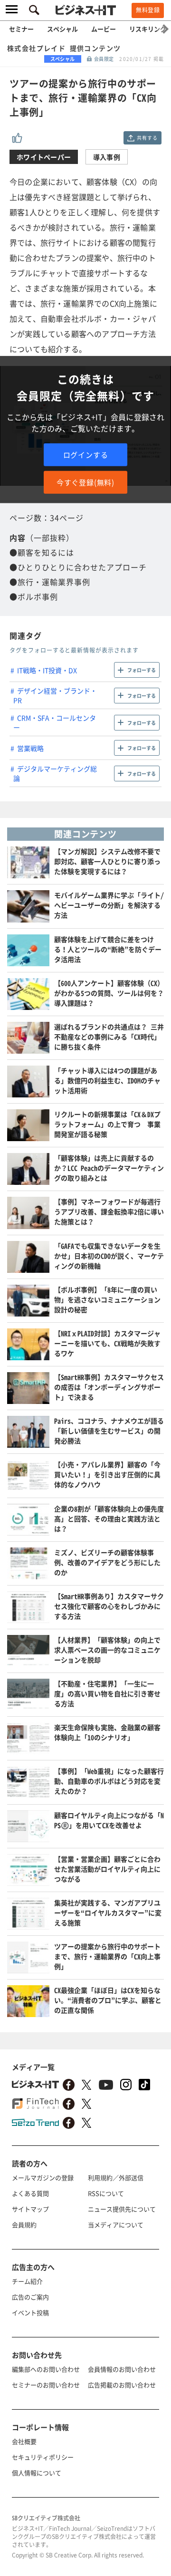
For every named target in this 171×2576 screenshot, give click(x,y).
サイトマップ (30, 2209)
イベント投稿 (30, 2312)
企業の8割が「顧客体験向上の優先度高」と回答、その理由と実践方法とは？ (109, 1519)
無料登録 (148, 10)
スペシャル (62, 29)
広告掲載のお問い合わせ (122, 2385)
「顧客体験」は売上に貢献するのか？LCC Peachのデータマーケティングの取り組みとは (109, 1168)
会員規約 (24, 2225)
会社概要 (24, 2441)
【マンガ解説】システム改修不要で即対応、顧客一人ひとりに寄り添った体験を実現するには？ (107, 861)
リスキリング (148, 29)
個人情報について (37, 2473)
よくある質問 (30, 2193)
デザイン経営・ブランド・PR (55, 695)
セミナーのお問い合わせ (46, 2385)
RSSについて (106, 2193)
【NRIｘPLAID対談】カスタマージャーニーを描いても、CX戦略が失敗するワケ (107, 1343)
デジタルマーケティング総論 (55, 773)
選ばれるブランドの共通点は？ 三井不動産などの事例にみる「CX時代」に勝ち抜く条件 (109, 1037)
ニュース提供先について (122, 2209)
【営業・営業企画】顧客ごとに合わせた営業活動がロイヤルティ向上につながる (107, 1869)
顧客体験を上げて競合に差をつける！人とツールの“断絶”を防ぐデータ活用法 (108, 949)
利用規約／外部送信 (116, 2177)
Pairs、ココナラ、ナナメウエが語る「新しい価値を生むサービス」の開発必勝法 (109, 1431)
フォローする (142, 670)
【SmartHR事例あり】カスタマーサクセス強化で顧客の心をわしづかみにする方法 (109, 1606)
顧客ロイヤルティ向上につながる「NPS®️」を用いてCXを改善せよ (109, 1820)
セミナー (21, 29)
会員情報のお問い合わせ (122, 2369)
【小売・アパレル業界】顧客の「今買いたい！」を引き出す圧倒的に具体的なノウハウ (107, 1474)
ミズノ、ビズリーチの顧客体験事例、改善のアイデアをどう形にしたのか (107, 1562)
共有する (147, 138)
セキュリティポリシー (43, 2457)
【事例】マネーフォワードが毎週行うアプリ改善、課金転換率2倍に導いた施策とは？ (109, 1211)
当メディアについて (116, 2225)
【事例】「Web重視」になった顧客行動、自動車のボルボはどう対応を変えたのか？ (109, 1781)
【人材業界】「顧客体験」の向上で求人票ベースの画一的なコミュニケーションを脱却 (107, 1650)
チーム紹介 (27, 2281)
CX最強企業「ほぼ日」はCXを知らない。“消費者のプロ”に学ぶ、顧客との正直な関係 (108, 2000)
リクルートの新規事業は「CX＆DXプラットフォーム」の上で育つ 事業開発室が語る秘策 (107, 1124)
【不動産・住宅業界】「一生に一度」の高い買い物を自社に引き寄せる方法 (107, 1693)
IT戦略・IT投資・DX (47, 670)
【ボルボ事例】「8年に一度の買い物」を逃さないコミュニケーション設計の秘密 (107, 1299)
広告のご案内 (30, 2297)
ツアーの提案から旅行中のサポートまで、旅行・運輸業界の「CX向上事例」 (107, 1956)
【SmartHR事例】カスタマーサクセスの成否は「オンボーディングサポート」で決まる (109, 1387)
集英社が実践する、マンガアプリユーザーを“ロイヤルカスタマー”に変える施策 (108, 1913)
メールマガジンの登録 (43, 2177)
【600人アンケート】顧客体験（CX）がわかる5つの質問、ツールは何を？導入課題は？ (109, 993)
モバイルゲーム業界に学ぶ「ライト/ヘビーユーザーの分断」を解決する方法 (109, 905)
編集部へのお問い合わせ (46, 2369)
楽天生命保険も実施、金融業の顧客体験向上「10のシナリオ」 (107, 1732)
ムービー (104, 29)
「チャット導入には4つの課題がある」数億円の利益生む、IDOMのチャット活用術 (107, 1080)
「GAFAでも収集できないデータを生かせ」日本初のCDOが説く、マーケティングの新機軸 (109, 1256)
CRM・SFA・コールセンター (55, 722)
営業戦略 (30, 748)
